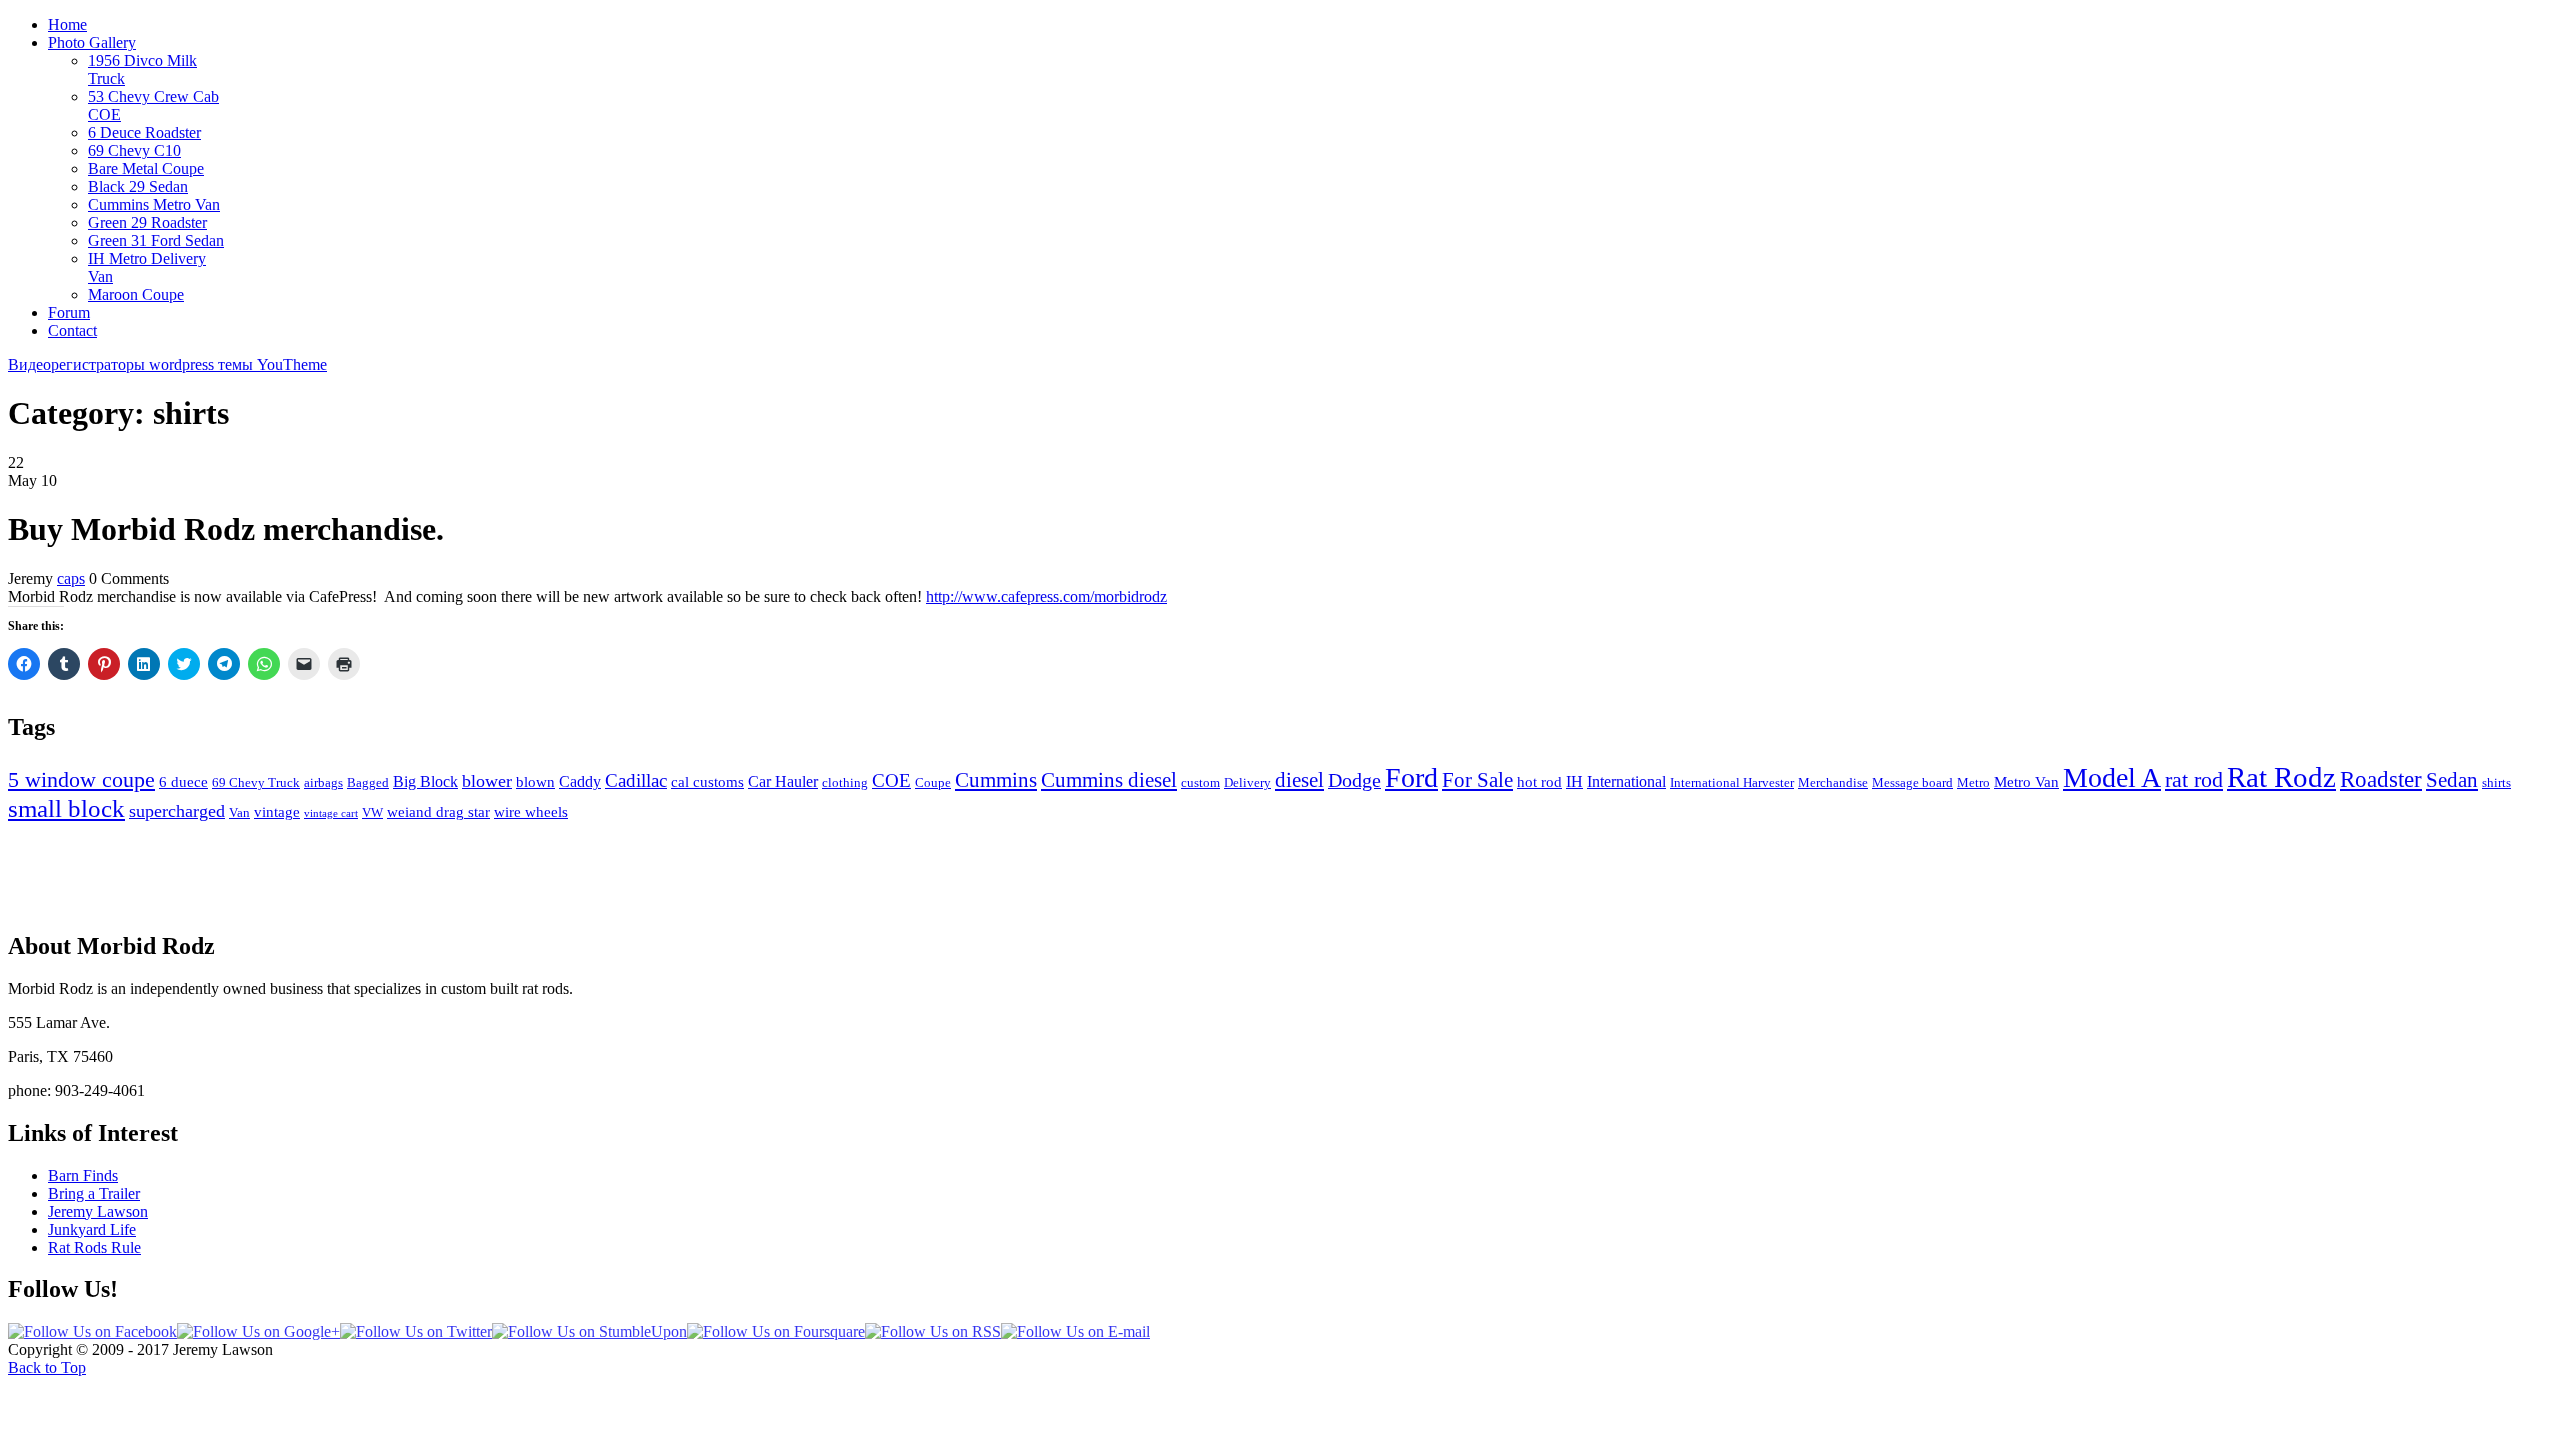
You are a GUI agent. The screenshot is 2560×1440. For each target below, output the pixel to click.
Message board (1912, 782)
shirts (2496, 782)
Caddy (580, 781)
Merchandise (1833, 782)
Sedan (2452, 780)
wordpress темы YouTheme (238, 364)
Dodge (1354, 780)
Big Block (425, 781)
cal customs (707, 782)
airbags (323, 782)
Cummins (996, 780)
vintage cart (331, 813)
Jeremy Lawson (98, 1211)
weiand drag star (438, 812)
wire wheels (531, 812)
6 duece (183, 782)
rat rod (2194, 779)
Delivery (1247, 782)
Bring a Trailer (94, 1193)
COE (891, 780)
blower (487, 781)
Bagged (368, 782)
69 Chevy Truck (256, 782)
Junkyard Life (92, 1229)
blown (535, 782)
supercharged (177, 811)
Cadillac (636, 780)
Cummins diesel (1109, 780)
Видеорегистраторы (78, 364)
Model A (2112, 777)
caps (71, 578)
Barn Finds (83, 1175)
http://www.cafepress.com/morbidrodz (1046, 596)
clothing (845, 782)
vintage (277, 812)
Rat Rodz (2281, 777)
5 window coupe (81, 779)
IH (1574, 781)
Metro (1973, 782)
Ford (1411, 777)
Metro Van (2026, 782)
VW (372, 812)
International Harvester (1732, 782)
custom (1200, 782)
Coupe (933, 782)
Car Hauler (783, 781)
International (1626, 781)
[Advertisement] (1280, 868)
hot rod (1539, 782)
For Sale (1477, 780)
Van (239, 812)
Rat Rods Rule (94, 1247)
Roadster (2381, 779)
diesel (1299, 780)
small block (66, 808)
